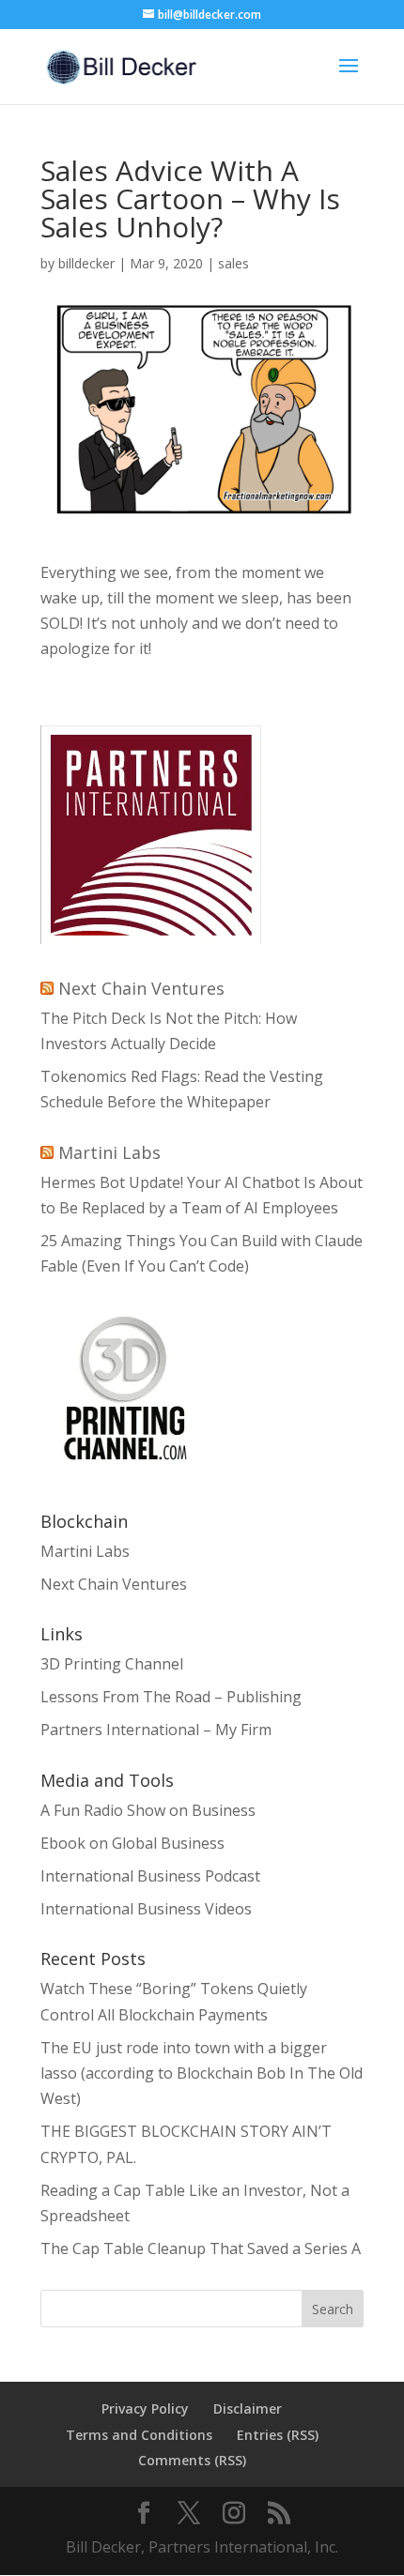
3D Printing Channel (112, 1664)
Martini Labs (109, 1152)
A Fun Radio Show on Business (148, 1810)
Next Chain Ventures (141, 988)
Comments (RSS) (192, 2460)
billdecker (86, 263)
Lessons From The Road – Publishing (171, 1697)
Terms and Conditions (139, 2435)
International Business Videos (146, 1909)
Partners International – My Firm (156, 1730)
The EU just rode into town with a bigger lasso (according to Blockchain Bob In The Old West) (202, 2073)
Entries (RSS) (278, 2435)
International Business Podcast (150, 1876)
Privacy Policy (145, 2408)
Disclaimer (248, 2408)
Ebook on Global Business (132, 1843)
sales (233, 263)
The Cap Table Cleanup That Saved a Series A (201, 2248)
